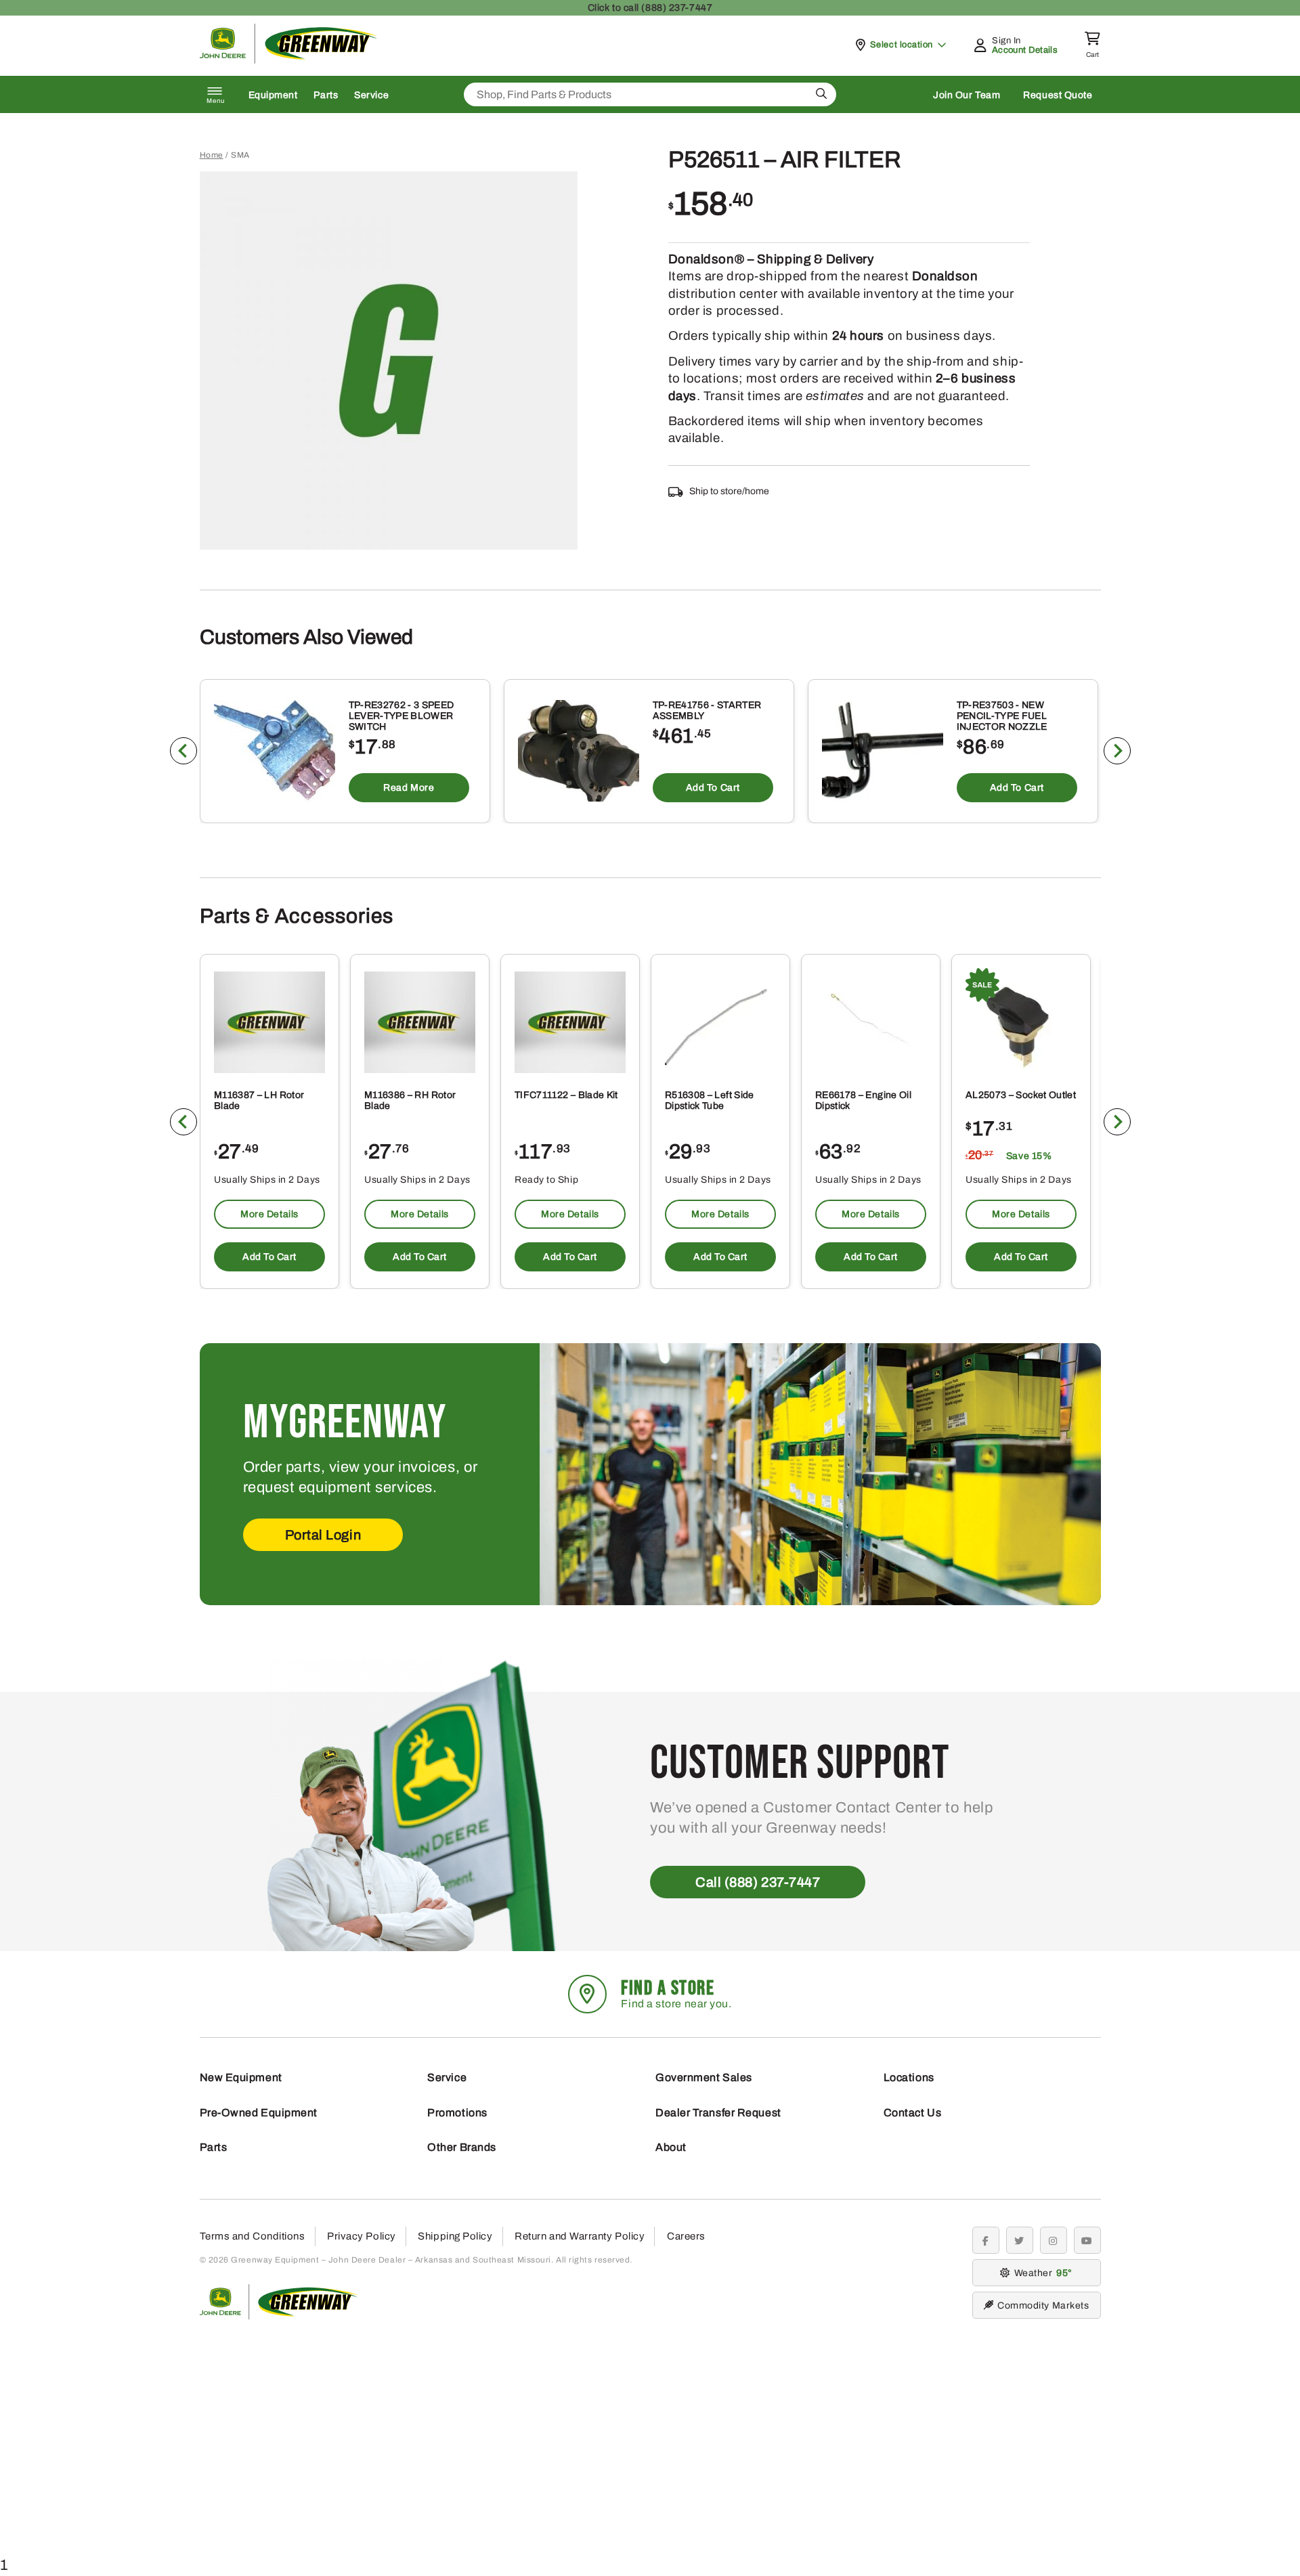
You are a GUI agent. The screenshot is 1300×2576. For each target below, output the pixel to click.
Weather (1041, 2273)
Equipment (273, 95)
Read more (409, 788)
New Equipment (241, 2077)
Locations (909, 2077)
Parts (326, 95)
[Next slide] (1117, 751)
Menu (216, 101)
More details (269, 1214)
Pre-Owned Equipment (259, 2113)
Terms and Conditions (253, 2236)
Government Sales (704, 2077)
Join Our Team (967, 95)
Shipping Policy (455, 2236)
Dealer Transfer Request (718, 2113)
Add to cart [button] (712, 788)
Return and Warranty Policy (580, 2236)
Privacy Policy (362, 2236)
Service (371, 95)
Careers (686, 2236)
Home (212, 155)
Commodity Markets (1043, 2306)
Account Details (1025, 50)
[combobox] (650, 94)
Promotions (457, 2113)
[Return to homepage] (289, 60)
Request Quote (1058, 95)
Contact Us (913, 2113)
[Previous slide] (183, 751)
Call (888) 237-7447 (758, 1882)
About (671, 2147)
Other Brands (462, 2147)
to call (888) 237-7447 (650, 8)
